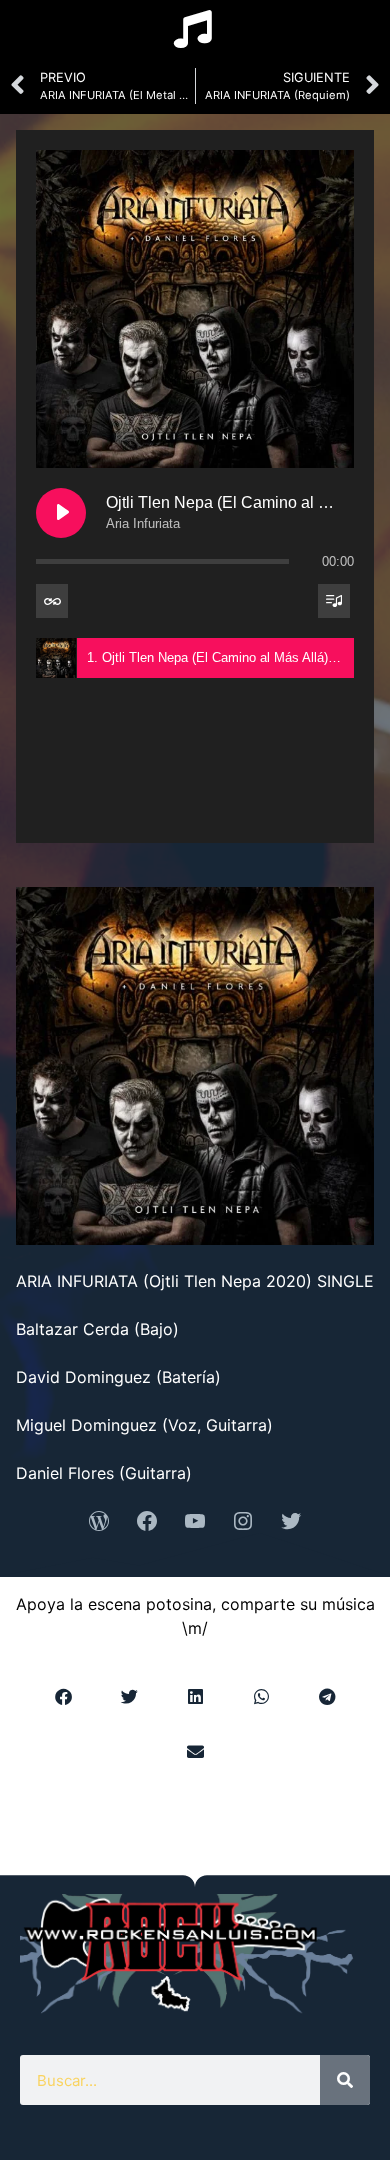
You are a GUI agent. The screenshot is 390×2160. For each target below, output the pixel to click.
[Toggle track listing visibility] (334, 601)
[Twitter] (291, 1521)
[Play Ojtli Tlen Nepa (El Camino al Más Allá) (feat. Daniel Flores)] (61, 513)
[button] (63, 1696)
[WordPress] (99, 1521)
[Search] (345, 2080)
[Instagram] (243, 1521)
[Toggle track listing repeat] (52, 601)
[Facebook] (147, 1521)
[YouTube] (195, 1521)
